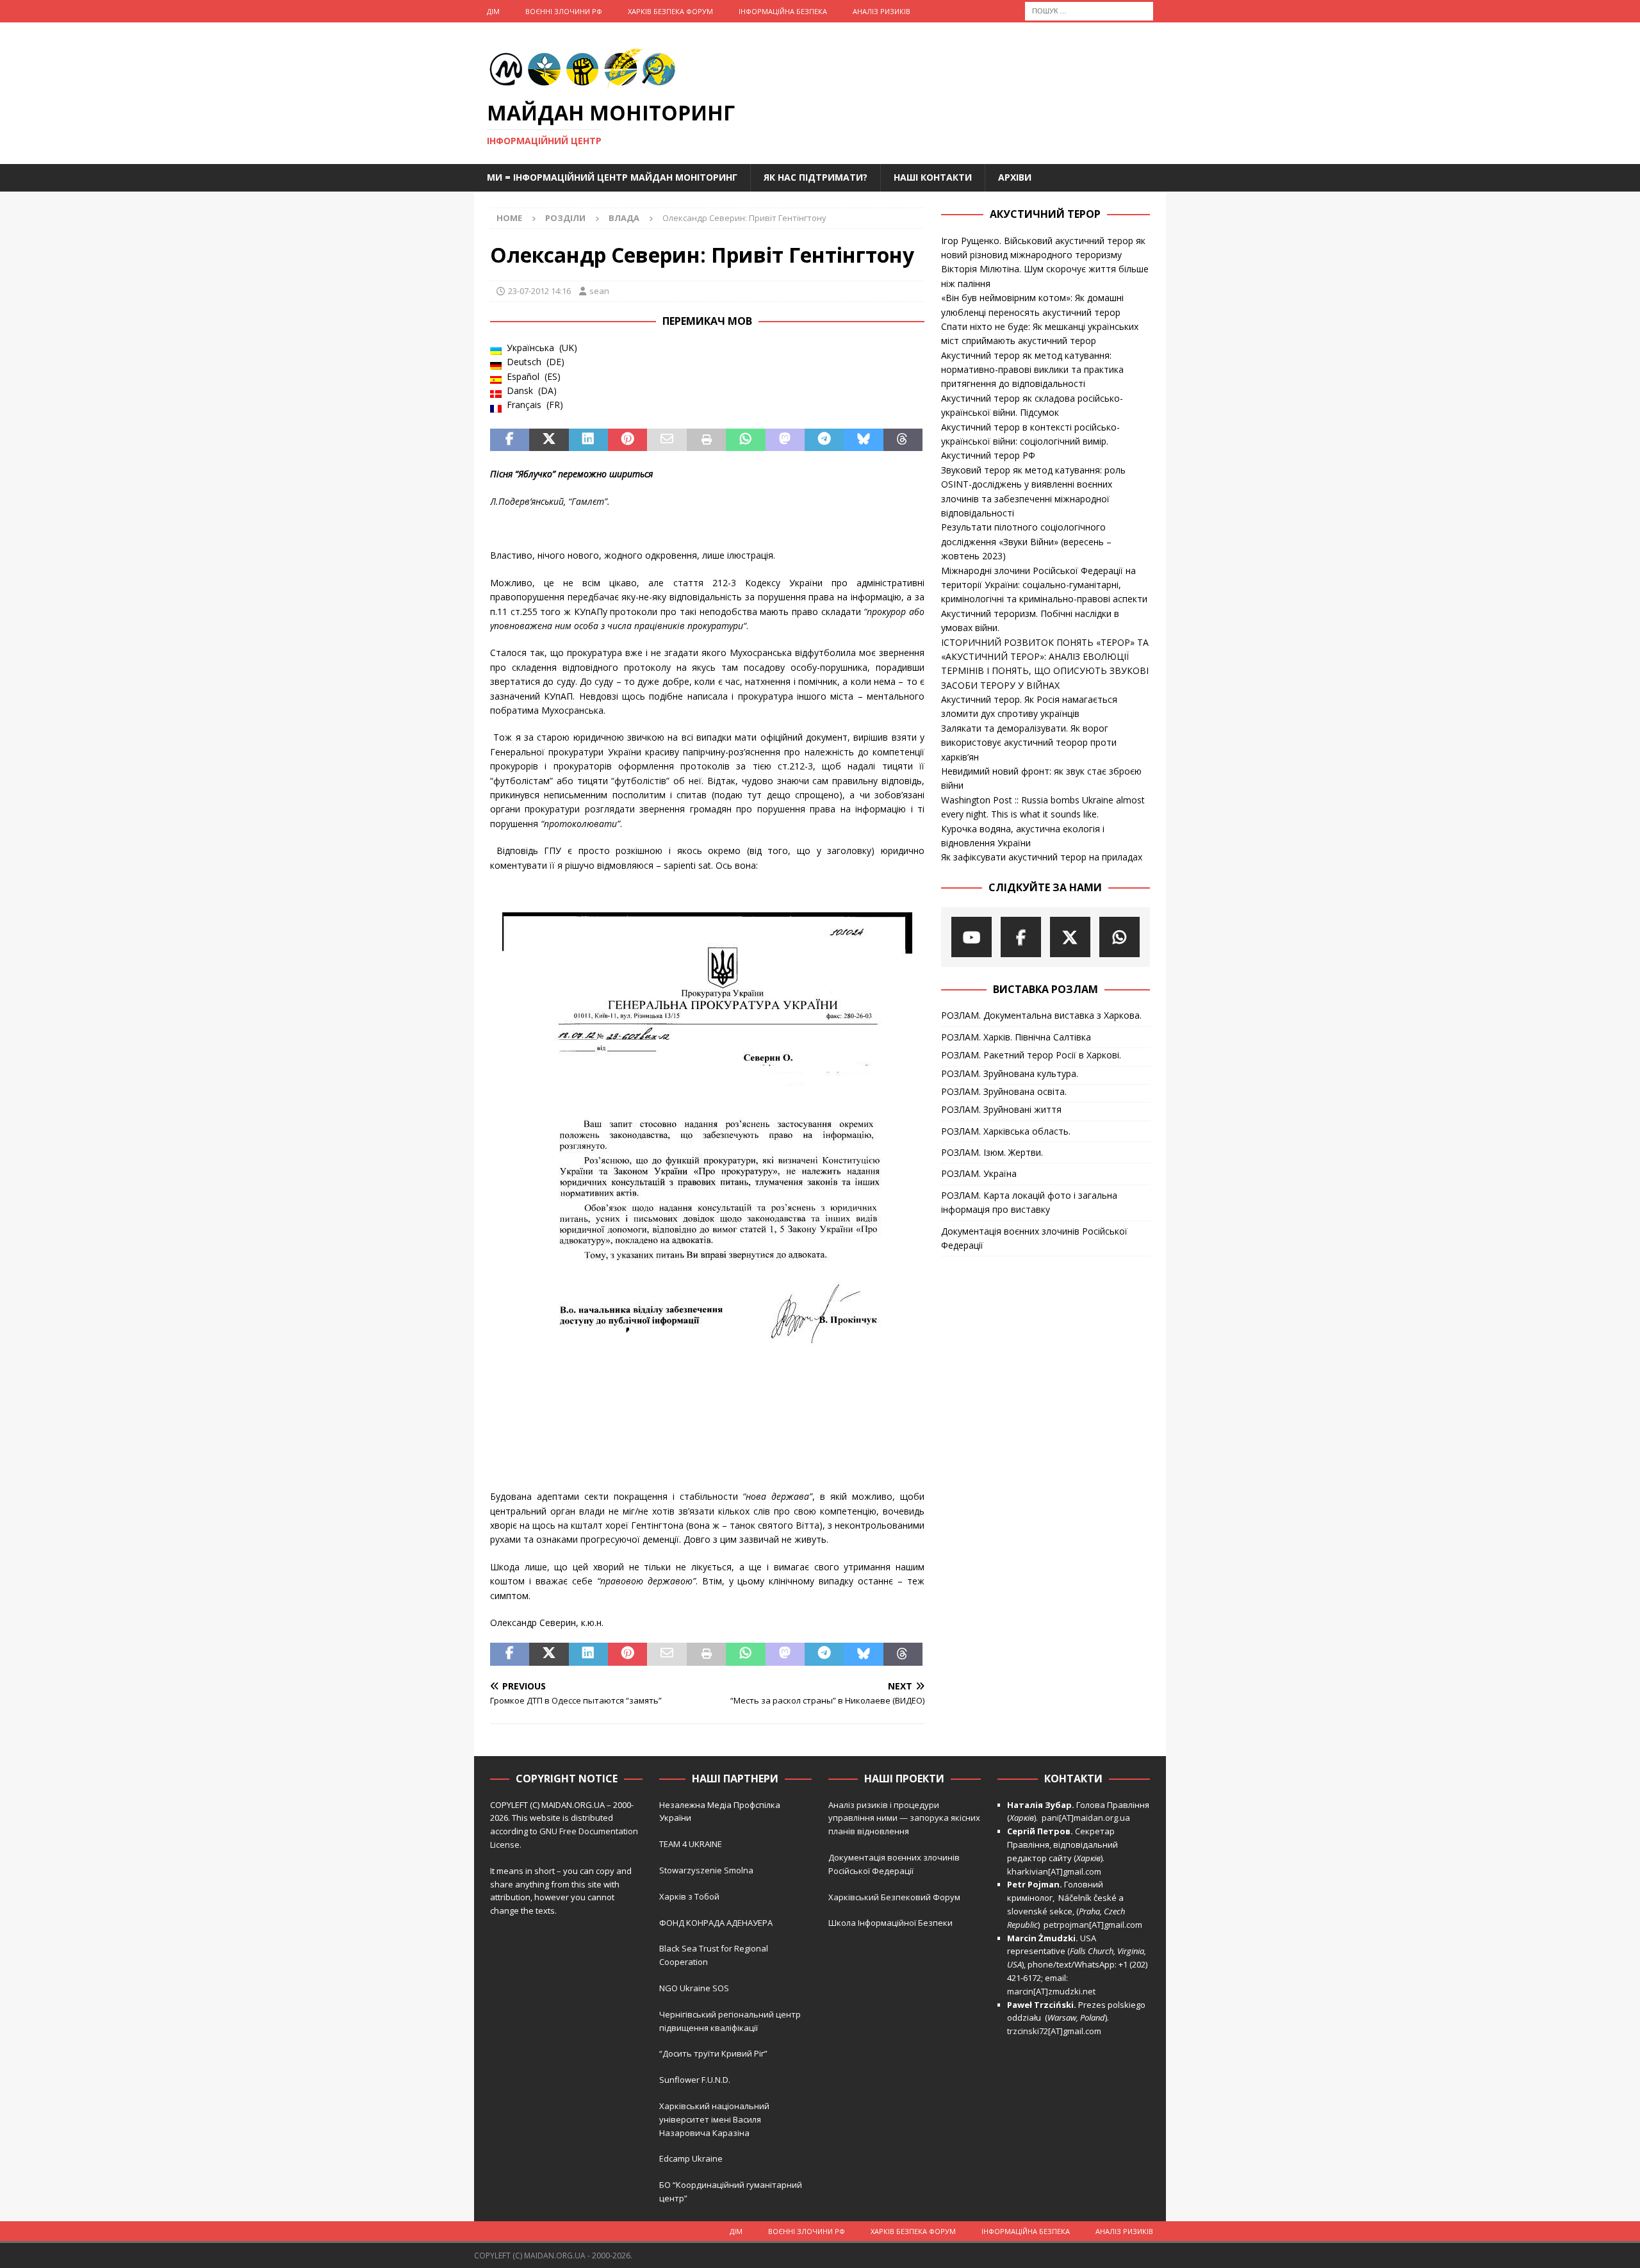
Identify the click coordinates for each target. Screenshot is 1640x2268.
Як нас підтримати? (816, 177)
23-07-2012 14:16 (539, 291)
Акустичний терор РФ (988, 455)
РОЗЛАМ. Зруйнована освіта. (1004, 1091)
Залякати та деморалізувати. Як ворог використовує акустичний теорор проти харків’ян (1029, 743)
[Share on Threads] (903, 440)
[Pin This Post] (627, 440)
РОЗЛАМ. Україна (979, 1173)
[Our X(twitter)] (1070, 937)
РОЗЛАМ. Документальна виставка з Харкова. (1041, 1015)
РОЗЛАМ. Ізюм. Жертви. (992, 1152)
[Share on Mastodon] (785, 440)
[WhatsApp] (1119, 937)
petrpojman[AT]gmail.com (1093, 1925)
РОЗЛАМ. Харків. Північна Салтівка (1016, 1037)
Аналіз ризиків (881, 11)
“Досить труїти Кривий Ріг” (713, 2053)
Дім (493, 11)
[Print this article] (706, 440)
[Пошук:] (1089, 10)
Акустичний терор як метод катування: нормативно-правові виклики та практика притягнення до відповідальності (1032, 370)
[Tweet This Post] (549, 440)
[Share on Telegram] (824, 440)
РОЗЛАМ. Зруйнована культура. (1010, 1073)
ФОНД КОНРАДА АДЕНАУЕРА (717, 1923)
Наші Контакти (933, 177)
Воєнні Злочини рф (564, 11)
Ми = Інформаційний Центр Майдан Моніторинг (612, 177)
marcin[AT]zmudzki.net (1051, 1991)
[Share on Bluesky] (863, 440)
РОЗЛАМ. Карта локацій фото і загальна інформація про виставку (1029, 1202)
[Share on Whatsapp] (745, 440)
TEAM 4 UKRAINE (691, 1844)
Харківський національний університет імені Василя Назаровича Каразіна (714, 2119)
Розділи (565, 218)
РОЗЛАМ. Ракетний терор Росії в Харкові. (1031, 1055)
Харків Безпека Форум (670, 11)
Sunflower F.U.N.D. (695, 2080)
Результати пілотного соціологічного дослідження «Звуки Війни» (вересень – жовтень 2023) (1026, 541)
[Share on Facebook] (510, 440)
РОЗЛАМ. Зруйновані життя (1001, 1109)
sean (599, 291)
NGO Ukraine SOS (694, 1988)
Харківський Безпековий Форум (894, 1897)
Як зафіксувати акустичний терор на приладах (1042, 857)
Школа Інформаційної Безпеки (890, 1923)
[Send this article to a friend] (667, 440)
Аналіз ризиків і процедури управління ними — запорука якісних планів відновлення (904, 1818)
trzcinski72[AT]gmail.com (1056, 2031)
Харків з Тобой (689, 1896)
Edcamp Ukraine (691, 2158)
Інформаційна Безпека (783, 11)
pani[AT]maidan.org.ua (1086, 1818)
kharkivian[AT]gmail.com (1054, 1871)
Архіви (1015, 177)
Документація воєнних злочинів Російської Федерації (1034, 1238)
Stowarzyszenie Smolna (706, 1870)
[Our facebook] (1021, 937)
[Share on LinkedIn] (588, 440)
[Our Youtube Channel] (972, 937)
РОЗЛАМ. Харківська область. (1006, 1131)
